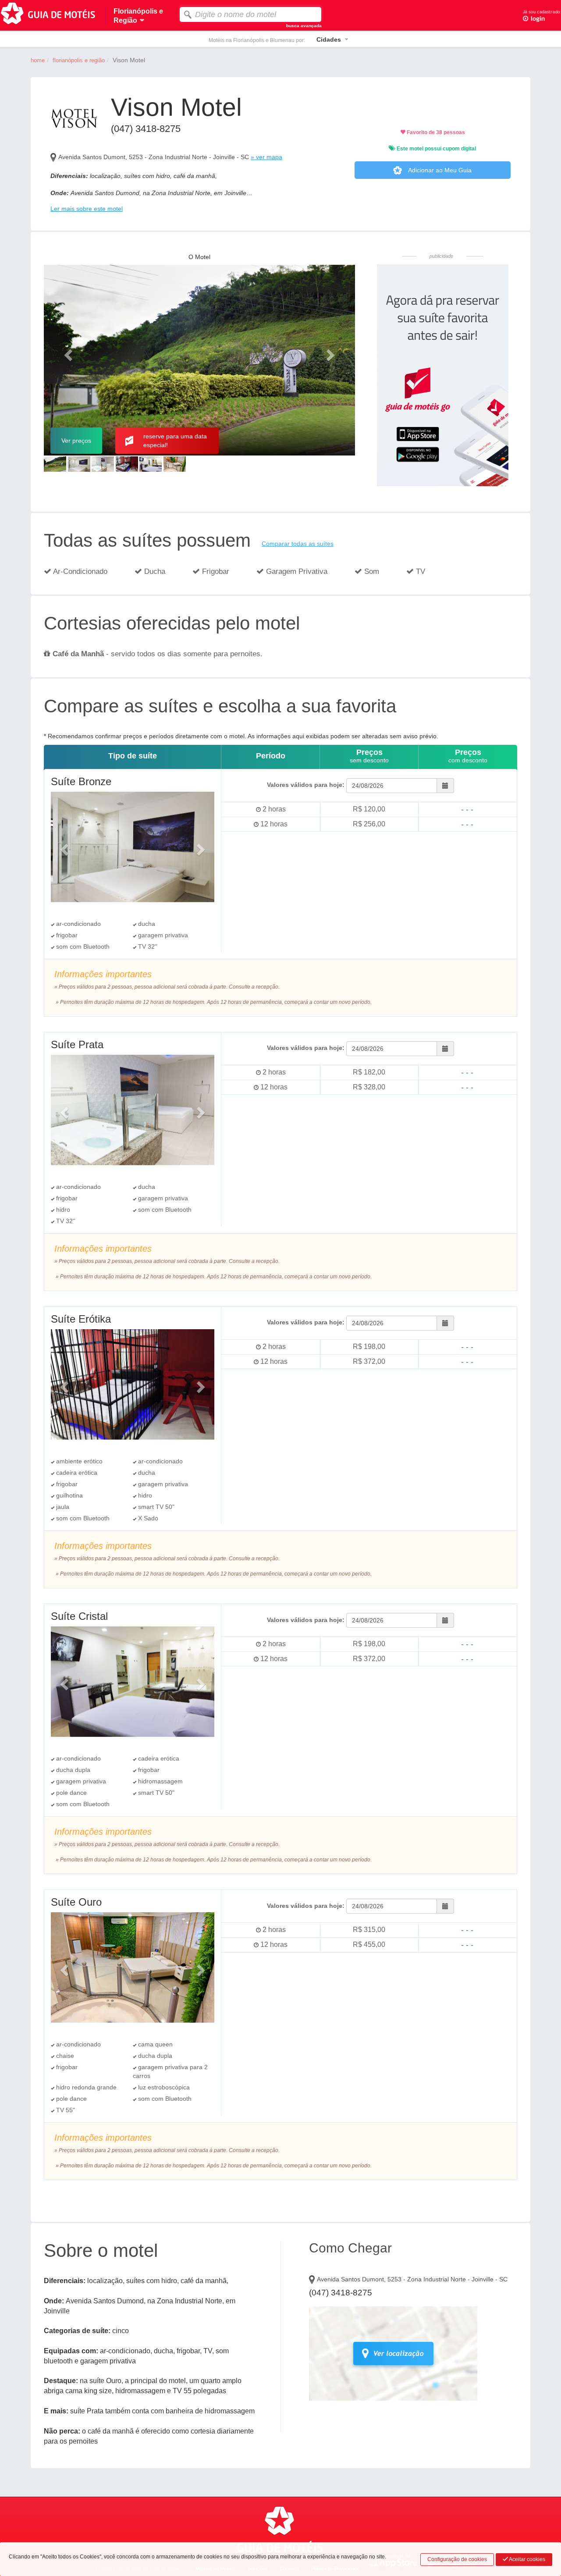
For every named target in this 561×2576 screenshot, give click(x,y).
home (38, 60)
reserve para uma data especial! (175, 441)
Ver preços (76, 441)
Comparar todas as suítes (298, 544)
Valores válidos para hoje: (306, 785)
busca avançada (304, 26)
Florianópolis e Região (79, 60)
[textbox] (250, 14)
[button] (67, 352)
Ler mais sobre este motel (87, 209)
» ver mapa (266, 157)
